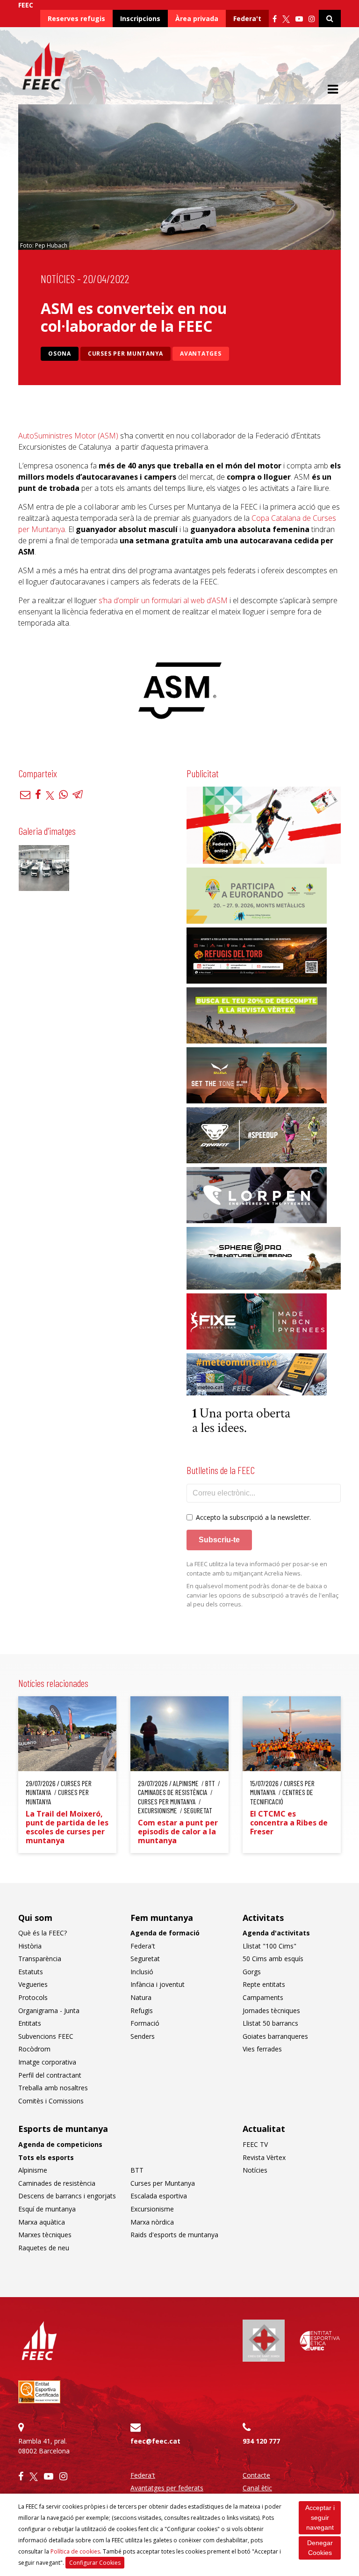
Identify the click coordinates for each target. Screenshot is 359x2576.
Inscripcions (140, 18)
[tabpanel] (179, 691)
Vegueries (33, 1984)
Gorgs (252, 1972)
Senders (143, 2036)
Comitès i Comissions (51, 2101)
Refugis (142, 2010)
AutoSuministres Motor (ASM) (68, 436)
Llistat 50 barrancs (270, 2023)
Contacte (256, 2475)
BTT (137, 2170)
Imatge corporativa (47, 2062)
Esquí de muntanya (47, 2209)
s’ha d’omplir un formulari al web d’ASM (163, 600)
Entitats (30, 2023)
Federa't (247, 18)
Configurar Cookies (95, 2563)
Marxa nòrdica (152, 2222)
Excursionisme (152, 2209)
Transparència (40, 1959)
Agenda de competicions (60, 2144)
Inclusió (142, 1972)
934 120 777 (261, 2441)
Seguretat (145, 1959)
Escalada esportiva (159, 2196)
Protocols (33, 1997)
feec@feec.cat (155, 2441)
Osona (60, 354)
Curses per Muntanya (126, 354)
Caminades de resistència (57, 2183)
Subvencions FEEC (46, 2036)
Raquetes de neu (44, 2248)
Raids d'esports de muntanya (174, 2235)
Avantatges (201, 354)
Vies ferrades (262, 2049)
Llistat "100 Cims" (269, 1946)
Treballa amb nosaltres (53, 2088)
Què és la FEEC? (43, 1933)
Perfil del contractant (50, 2075)
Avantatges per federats (167, 2488)
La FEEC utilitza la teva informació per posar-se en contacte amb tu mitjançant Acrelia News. (257, 1569)
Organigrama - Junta (49, 2010)
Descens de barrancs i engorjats (67, 2196)
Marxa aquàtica (42, 2222)
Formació (145, 2023)
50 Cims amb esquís (273, 1959)
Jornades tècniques (271, 2010)
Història (30, 1946)
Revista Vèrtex (264, 2157)
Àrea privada (197, 18)
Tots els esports (46, 2157)
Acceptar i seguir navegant (320, 2518)
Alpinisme (33, 2170)
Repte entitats (264, 1984)
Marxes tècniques (45, 2235)
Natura (141, 1997)
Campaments (263, 1997)
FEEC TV (255, 2144)
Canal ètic (257, 2488)
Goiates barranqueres (275, 2036)
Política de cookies (75, 2551)
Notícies (58, 279)
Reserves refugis (76, 18)
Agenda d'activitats (276, 1933)
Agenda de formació (165, 1933)
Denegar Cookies (320, 2548)
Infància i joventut (158, 1984)
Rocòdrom (34, 2049)
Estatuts (31, 1972)
